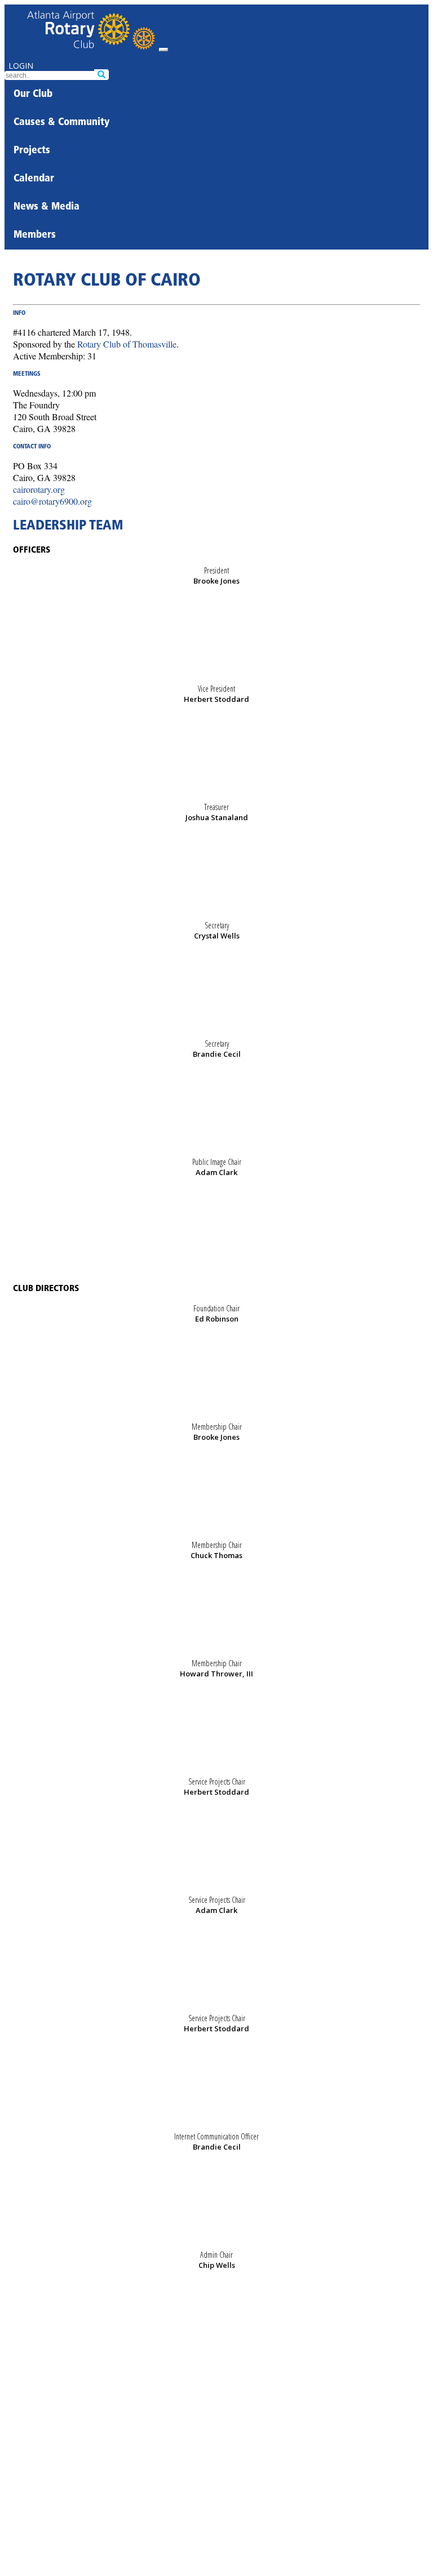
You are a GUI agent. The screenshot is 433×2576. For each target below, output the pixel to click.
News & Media (47, 207)
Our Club (33, 95)
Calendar (34, 179)
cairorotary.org (39, 489)
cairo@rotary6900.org (52, 501)
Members (35, 235)
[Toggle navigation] (164, 50)
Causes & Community (61, 123)
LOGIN (21, 66)
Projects (32, 151)
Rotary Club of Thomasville (127, 344)
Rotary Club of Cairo (107, 281)
